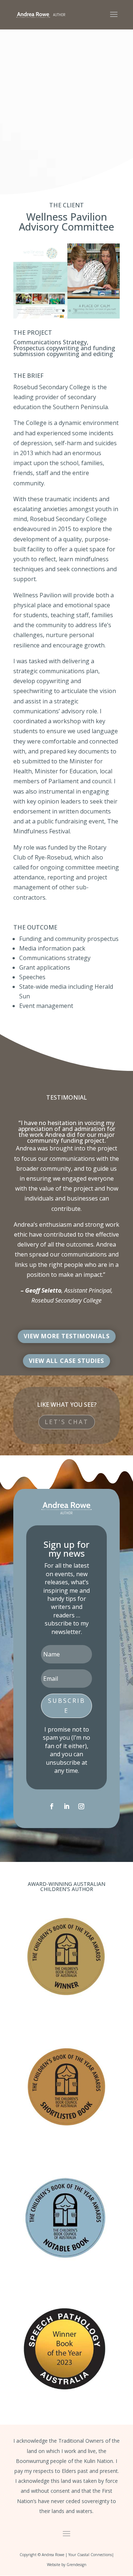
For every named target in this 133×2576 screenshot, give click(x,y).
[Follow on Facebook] (52, 1806)
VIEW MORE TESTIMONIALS (67, 1336)
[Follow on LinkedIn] (66, 1806)
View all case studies (66, 1361)
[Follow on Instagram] (81, 1806)
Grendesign (76, 2565)
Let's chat (67, 1422)
